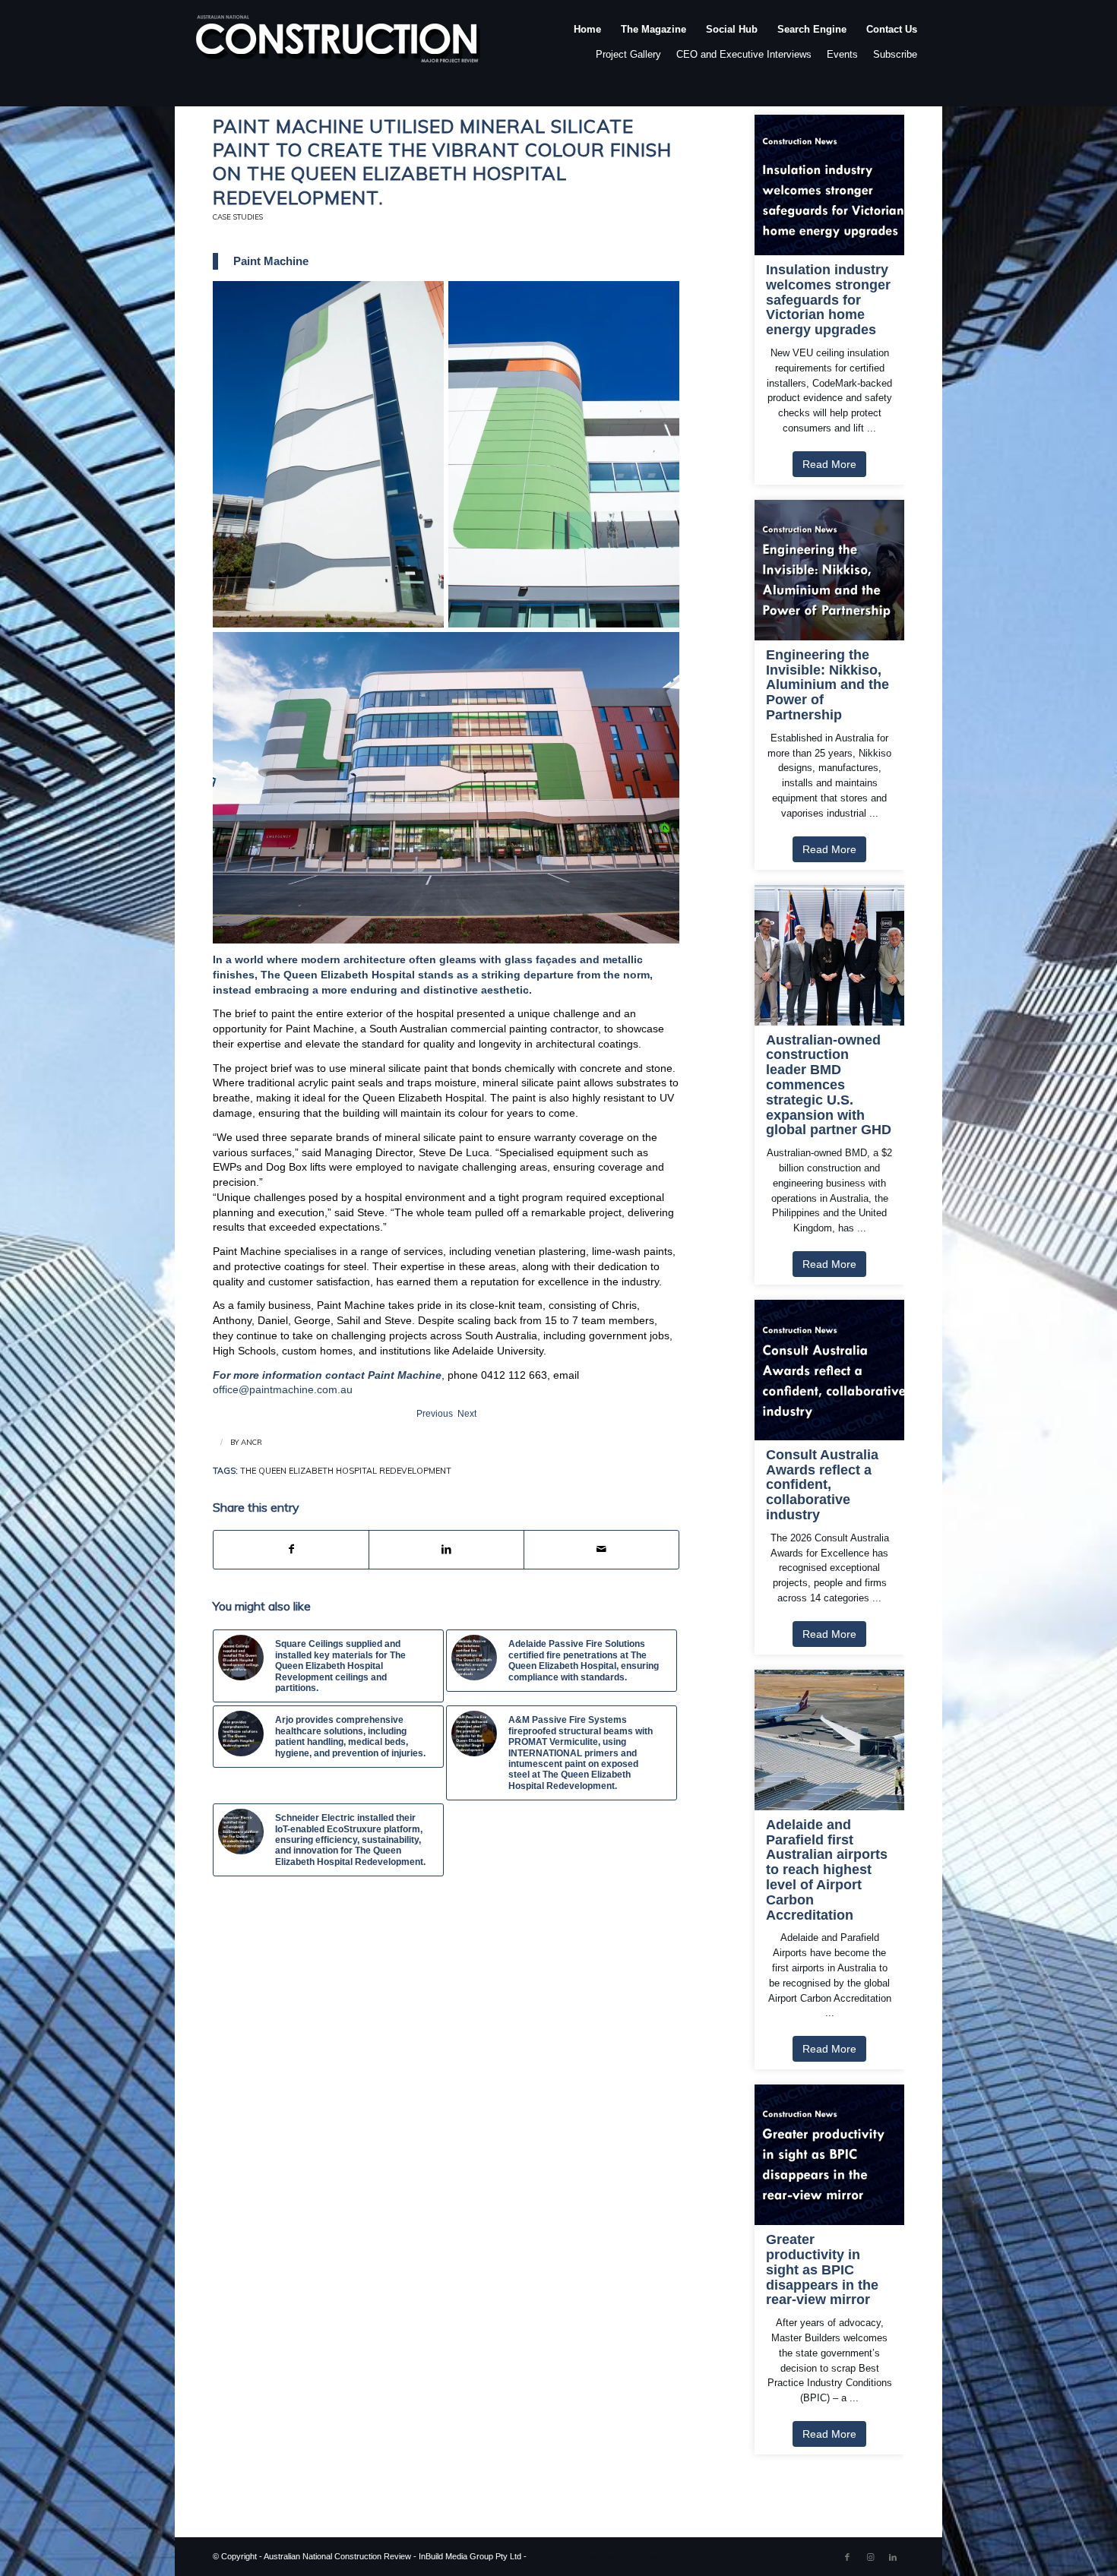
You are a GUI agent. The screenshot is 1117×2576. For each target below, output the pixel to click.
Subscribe (895, 54)
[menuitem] (587, 45)
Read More (829, 464)
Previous (435, 1414)
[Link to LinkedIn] (893, 2557)
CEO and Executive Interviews (744, 54)
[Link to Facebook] (847, 2557)
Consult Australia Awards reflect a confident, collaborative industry (822, 1485)
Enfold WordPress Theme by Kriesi (593, 2556)
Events (842, 54)
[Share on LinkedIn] (446, 1550)
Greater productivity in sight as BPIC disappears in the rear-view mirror (822, 2270)
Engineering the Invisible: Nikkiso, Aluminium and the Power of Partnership (827, 685)
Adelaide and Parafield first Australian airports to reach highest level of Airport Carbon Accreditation (827, 1870)
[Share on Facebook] (291, 1550)
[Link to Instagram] (870, 2557)
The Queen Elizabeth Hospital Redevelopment (346, 1471)
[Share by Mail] (601, 1550)
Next (467, 1414)
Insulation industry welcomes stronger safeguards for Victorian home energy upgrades (828, 300)
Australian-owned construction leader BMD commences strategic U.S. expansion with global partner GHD (829, 1086)
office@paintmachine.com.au (283, 1389)
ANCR (252, 1442)
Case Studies (238, 217)
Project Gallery (628, 54)
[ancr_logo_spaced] (339, 45)
